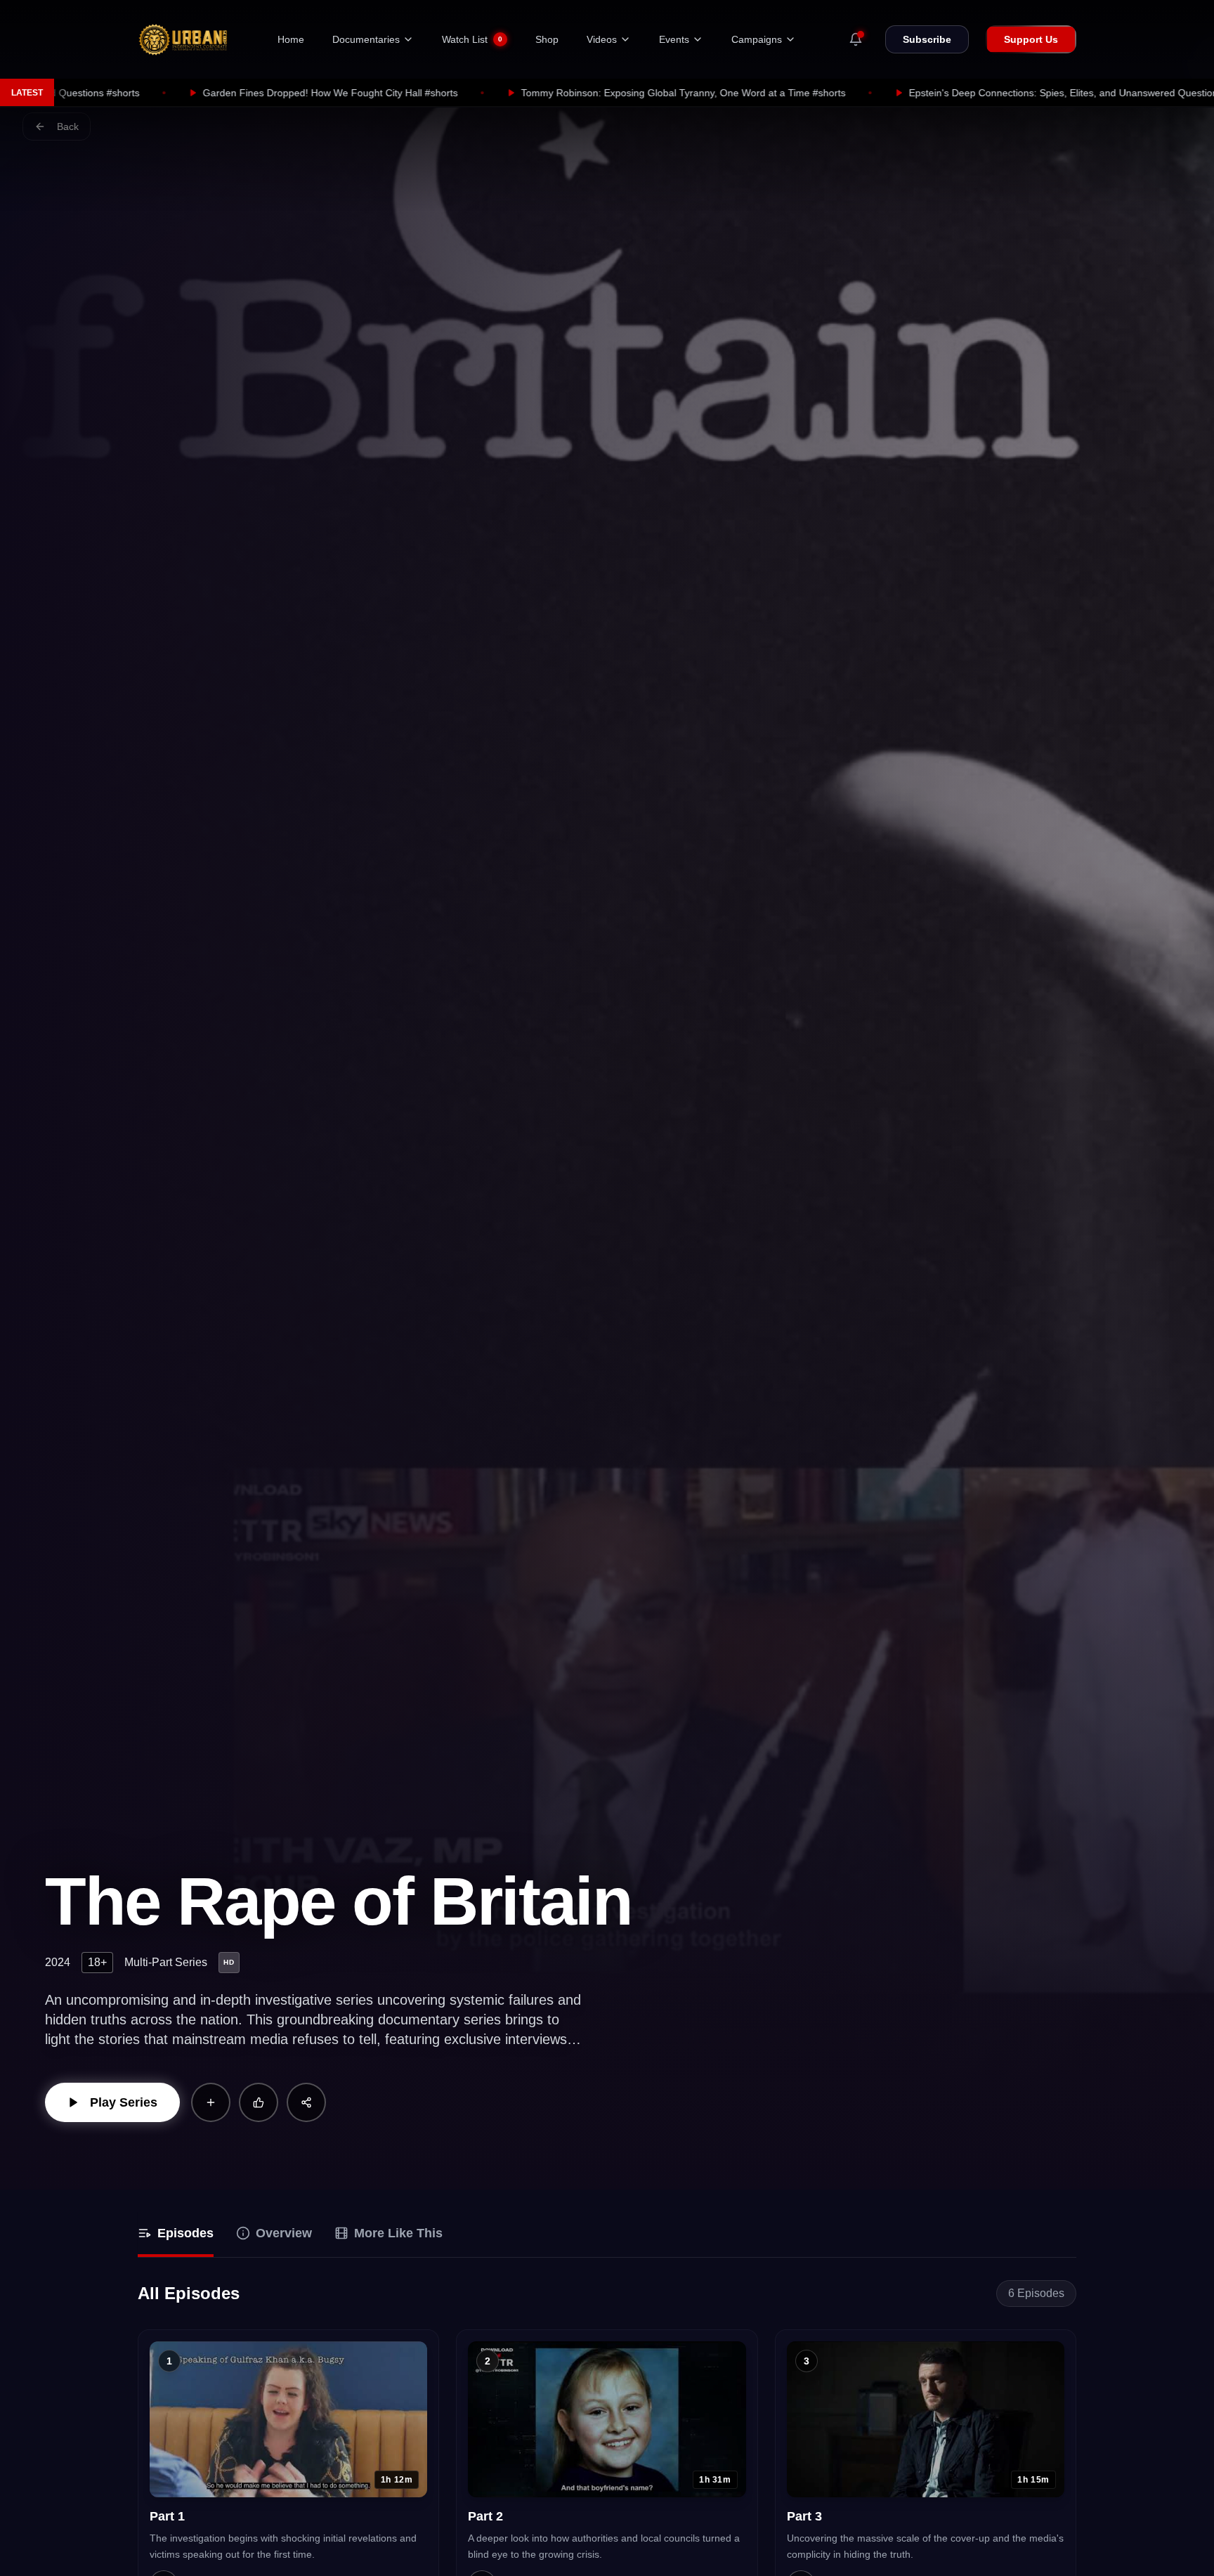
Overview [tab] (284, 2233)
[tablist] (607, 2235)
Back (68, 126)
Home (291, 39)
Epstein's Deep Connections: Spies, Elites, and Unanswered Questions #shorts (852, 93)
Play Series (124, 2102)
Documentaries (366, 39)
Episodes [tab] (185, 2233)
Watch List (472, 39)
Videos (602, 39)
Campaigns (757, 39)
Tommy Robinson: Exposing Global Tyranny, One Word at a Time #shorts (452, 93)
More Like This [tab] (398, 2233)
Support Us (1031, 39)
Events (674, 39)
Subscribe (927, 39)
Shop (547, 39)
